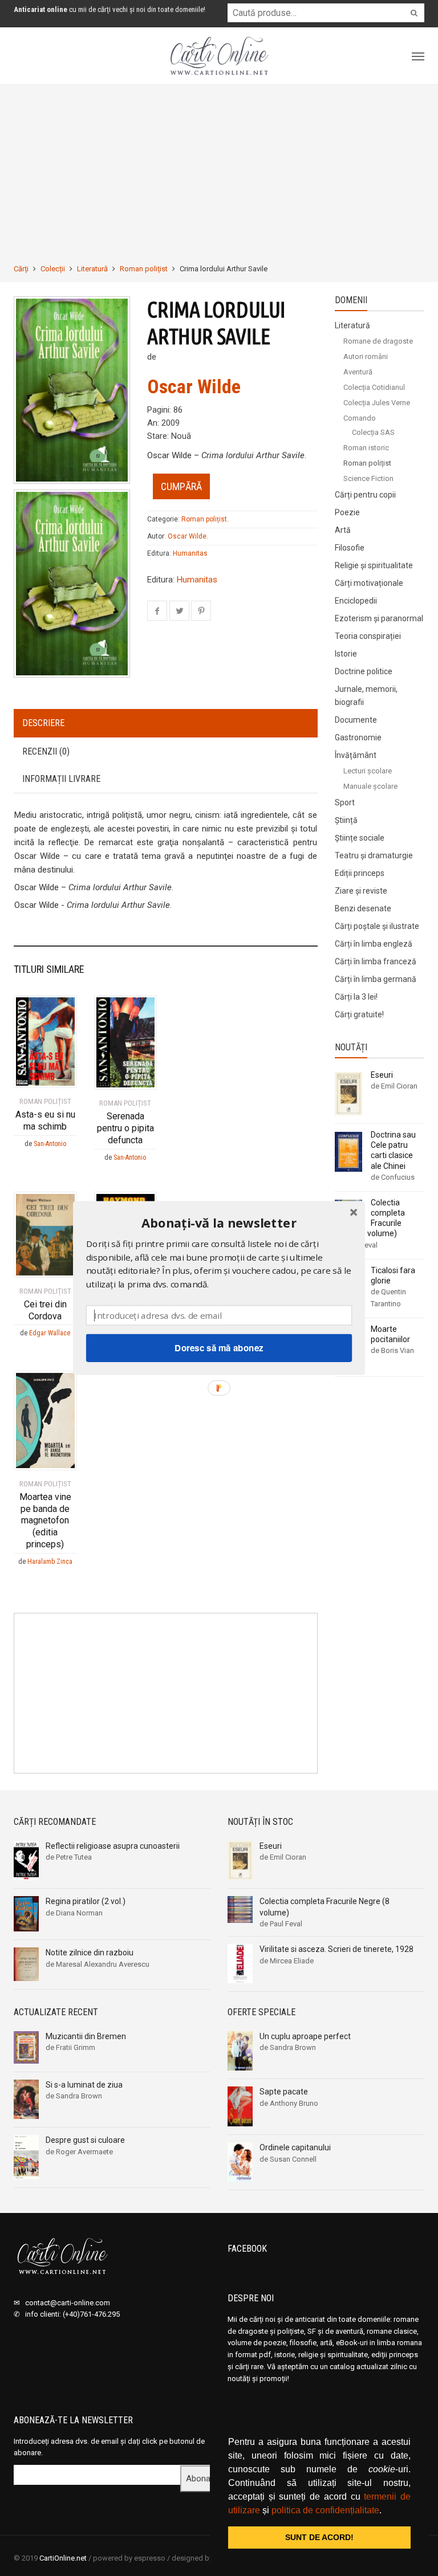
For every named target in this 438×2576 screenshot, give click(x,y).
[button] (219, 1223)
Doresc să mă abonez (219, 1348)
